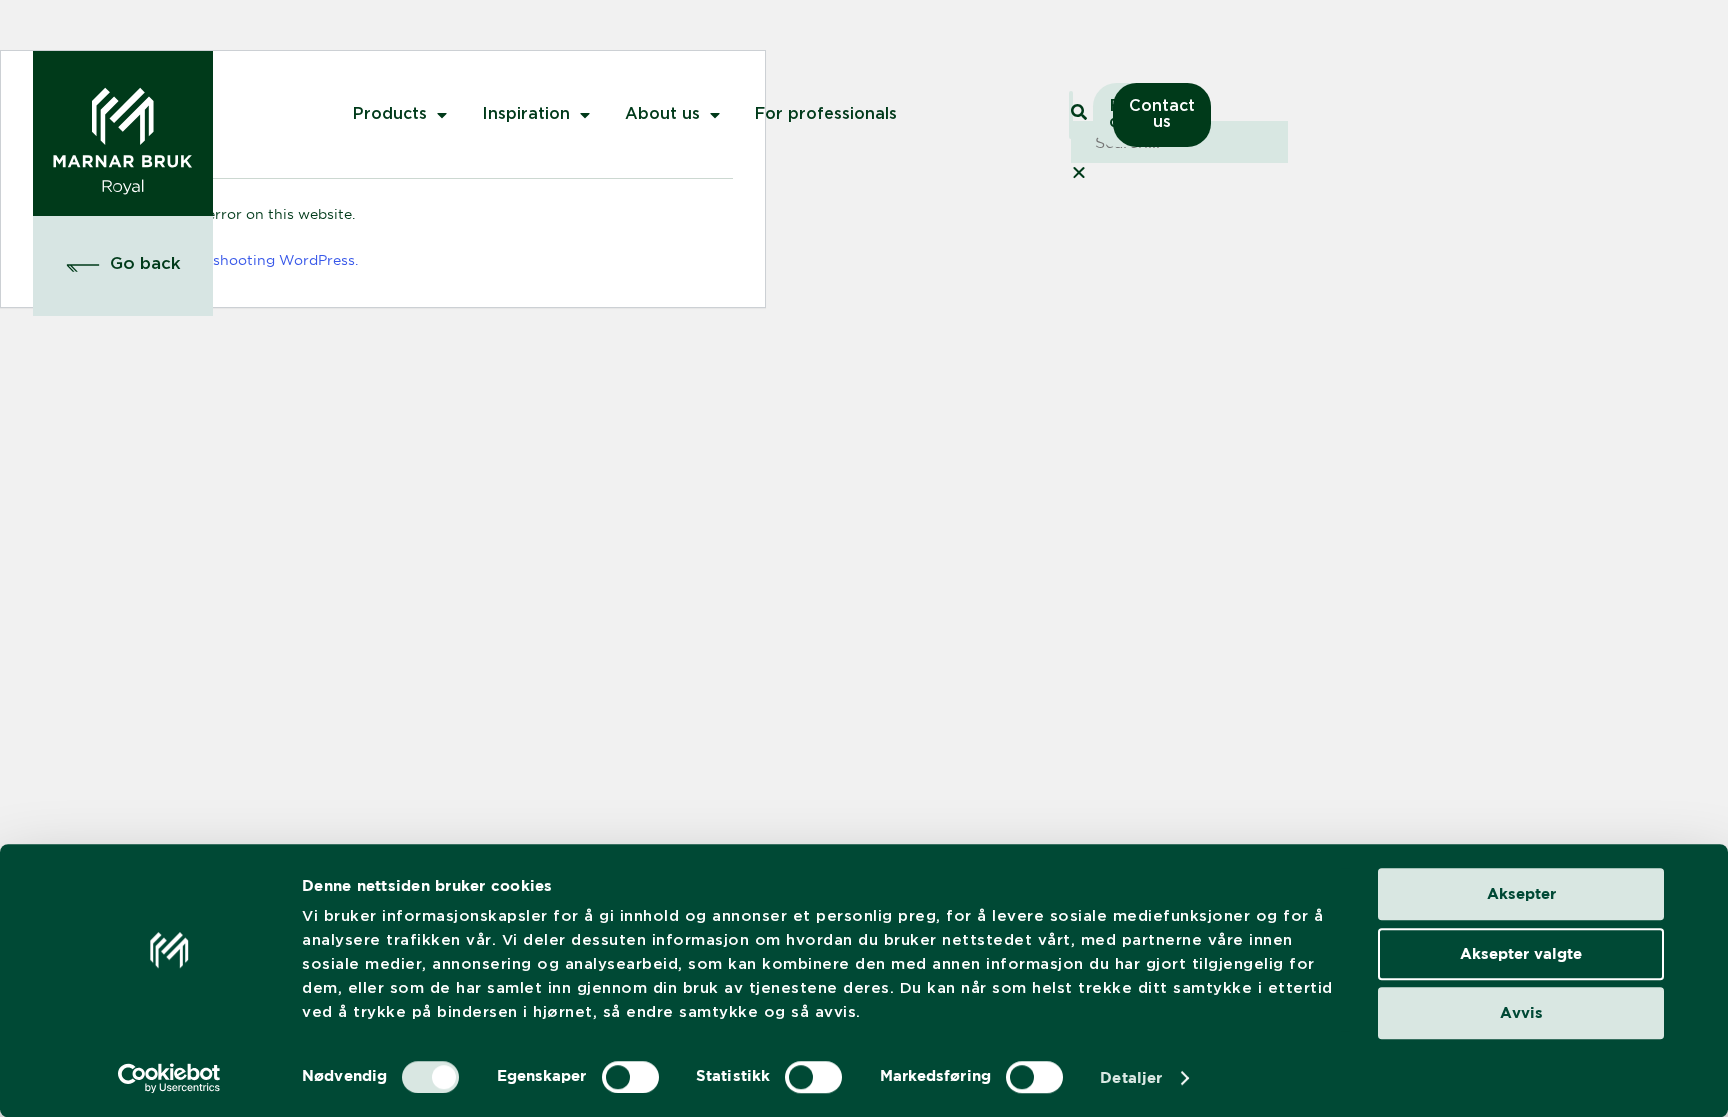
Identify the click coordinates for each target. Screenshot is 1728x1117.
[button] (123, 265)
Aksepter (1521, 893)
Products (390, 114)
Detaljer (1131, 1077)
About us (662, 114)
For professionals (826, 114)
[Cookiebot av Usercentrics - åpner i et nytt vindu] (169, 1078)
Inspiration (526, 114)
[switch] (630, 1077)
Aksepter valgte (1521, 953)
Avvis (1521, 1012)
